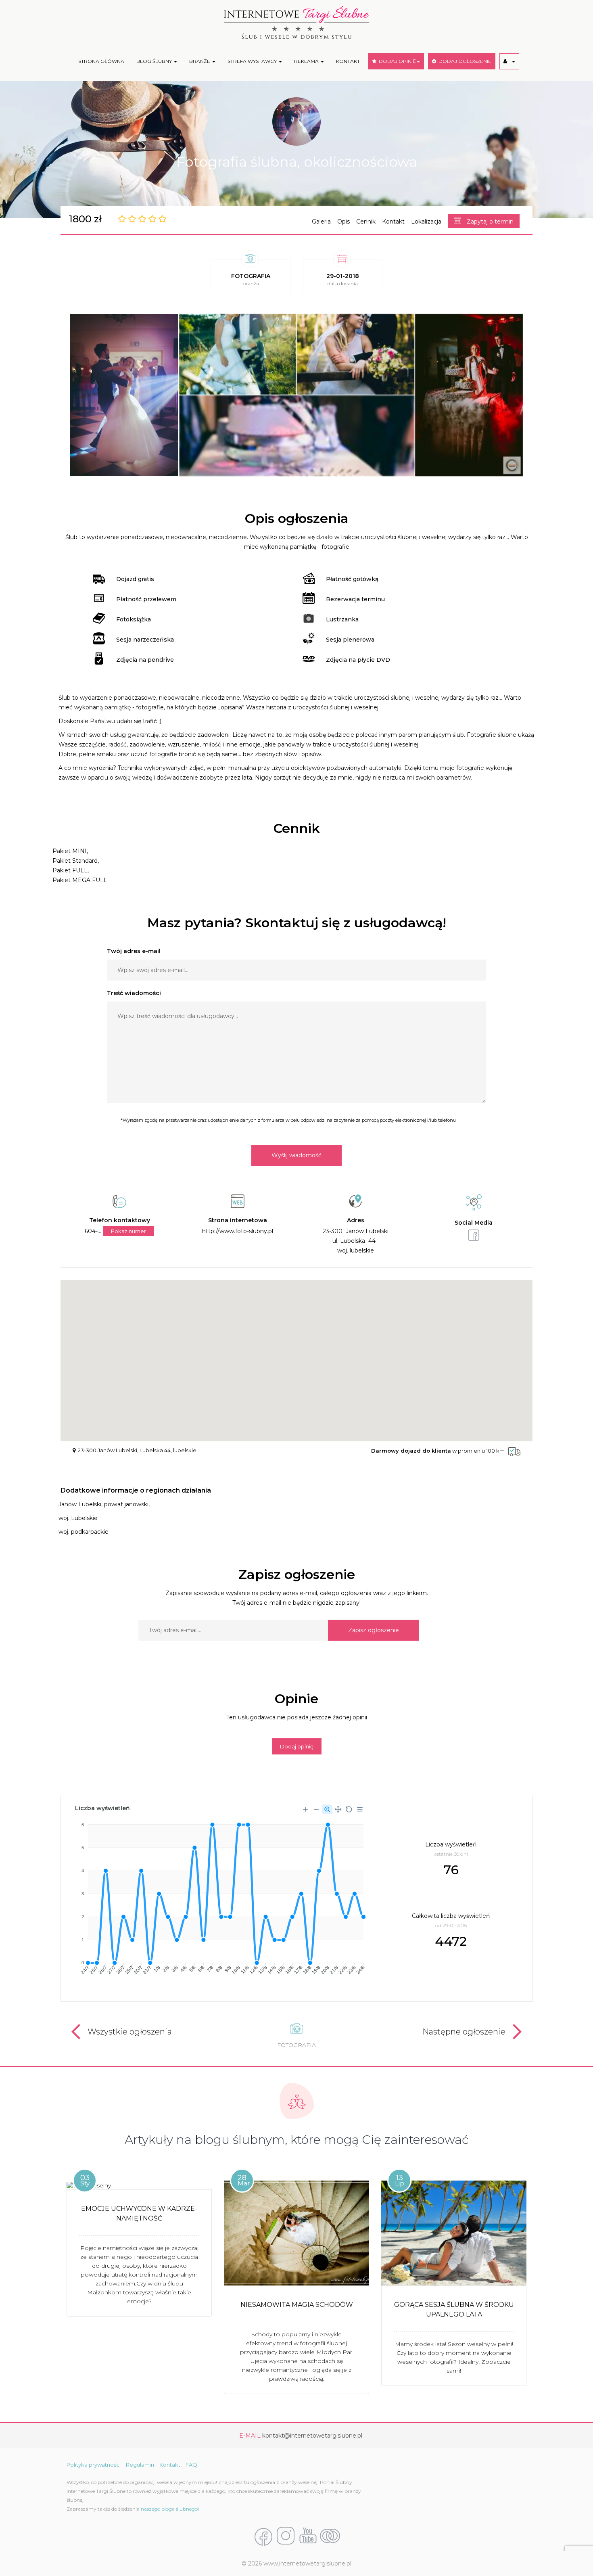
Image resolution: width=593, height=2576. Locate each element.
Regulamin (140, 2465)
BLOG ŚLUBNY (155, 61)
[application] (219, 1895)
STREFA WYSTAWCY (253, 61)
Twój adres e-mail (134, 951)
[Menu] (360, 1809)
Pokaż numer (128, 1231)
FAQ (191, 2465)
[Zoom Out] (316, 1809)
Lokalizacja (426, 222)
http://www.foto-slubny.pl (238, 1231)
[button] (509, 61)
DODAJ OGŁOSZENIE (464, 61)
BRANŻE (200, 61)
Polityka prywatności (94, 2465)
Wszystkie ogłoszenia (130, 2032)
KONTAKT (348, 61)
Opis (343, 222)
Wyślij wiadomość (296, 1155)
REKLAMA (307, 61)
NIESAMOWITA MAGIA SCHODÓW (297, 2305)
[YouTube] (308, 2536)
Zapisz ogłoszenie (374, 1630)
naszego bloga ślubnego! (170, 2509)
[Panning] (338, 1809)
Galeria (321, 222)
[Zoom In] (305, 1809)
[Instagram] (286, 2536)
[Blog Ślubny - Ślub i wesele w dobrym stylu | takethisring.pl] (330, 2536)
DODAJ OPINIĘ (396, 61)
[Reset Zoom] (349, 1809)
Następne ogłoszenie (464, 2032)
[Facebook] (263, 2536)
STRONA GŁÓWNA (101, 61)
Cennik (366, 222)
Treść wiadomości (134, 993)
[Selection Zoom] (327, 1809)
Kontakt (393, 222)
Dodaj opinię (297, 1746)
